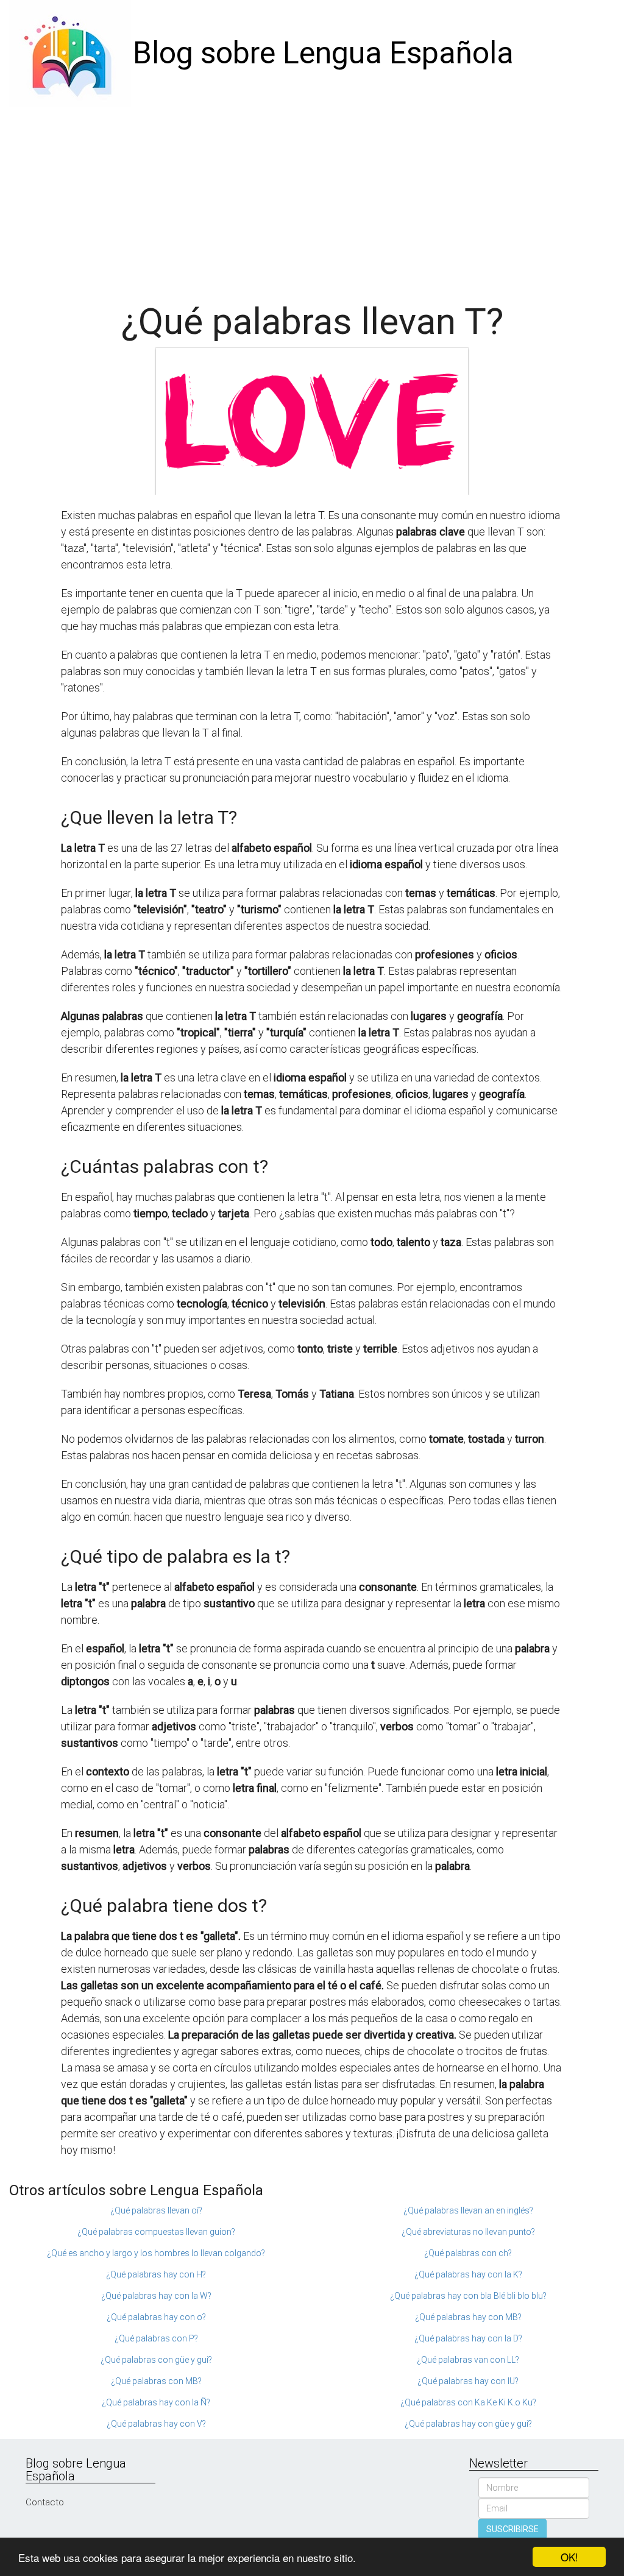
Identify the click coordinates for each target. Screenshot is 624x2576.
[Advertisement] (312, 198)
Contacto (45, 2502)
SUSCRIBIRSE (512, 2529)
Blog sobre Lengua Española (323, 53)
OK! (569, 2557)
